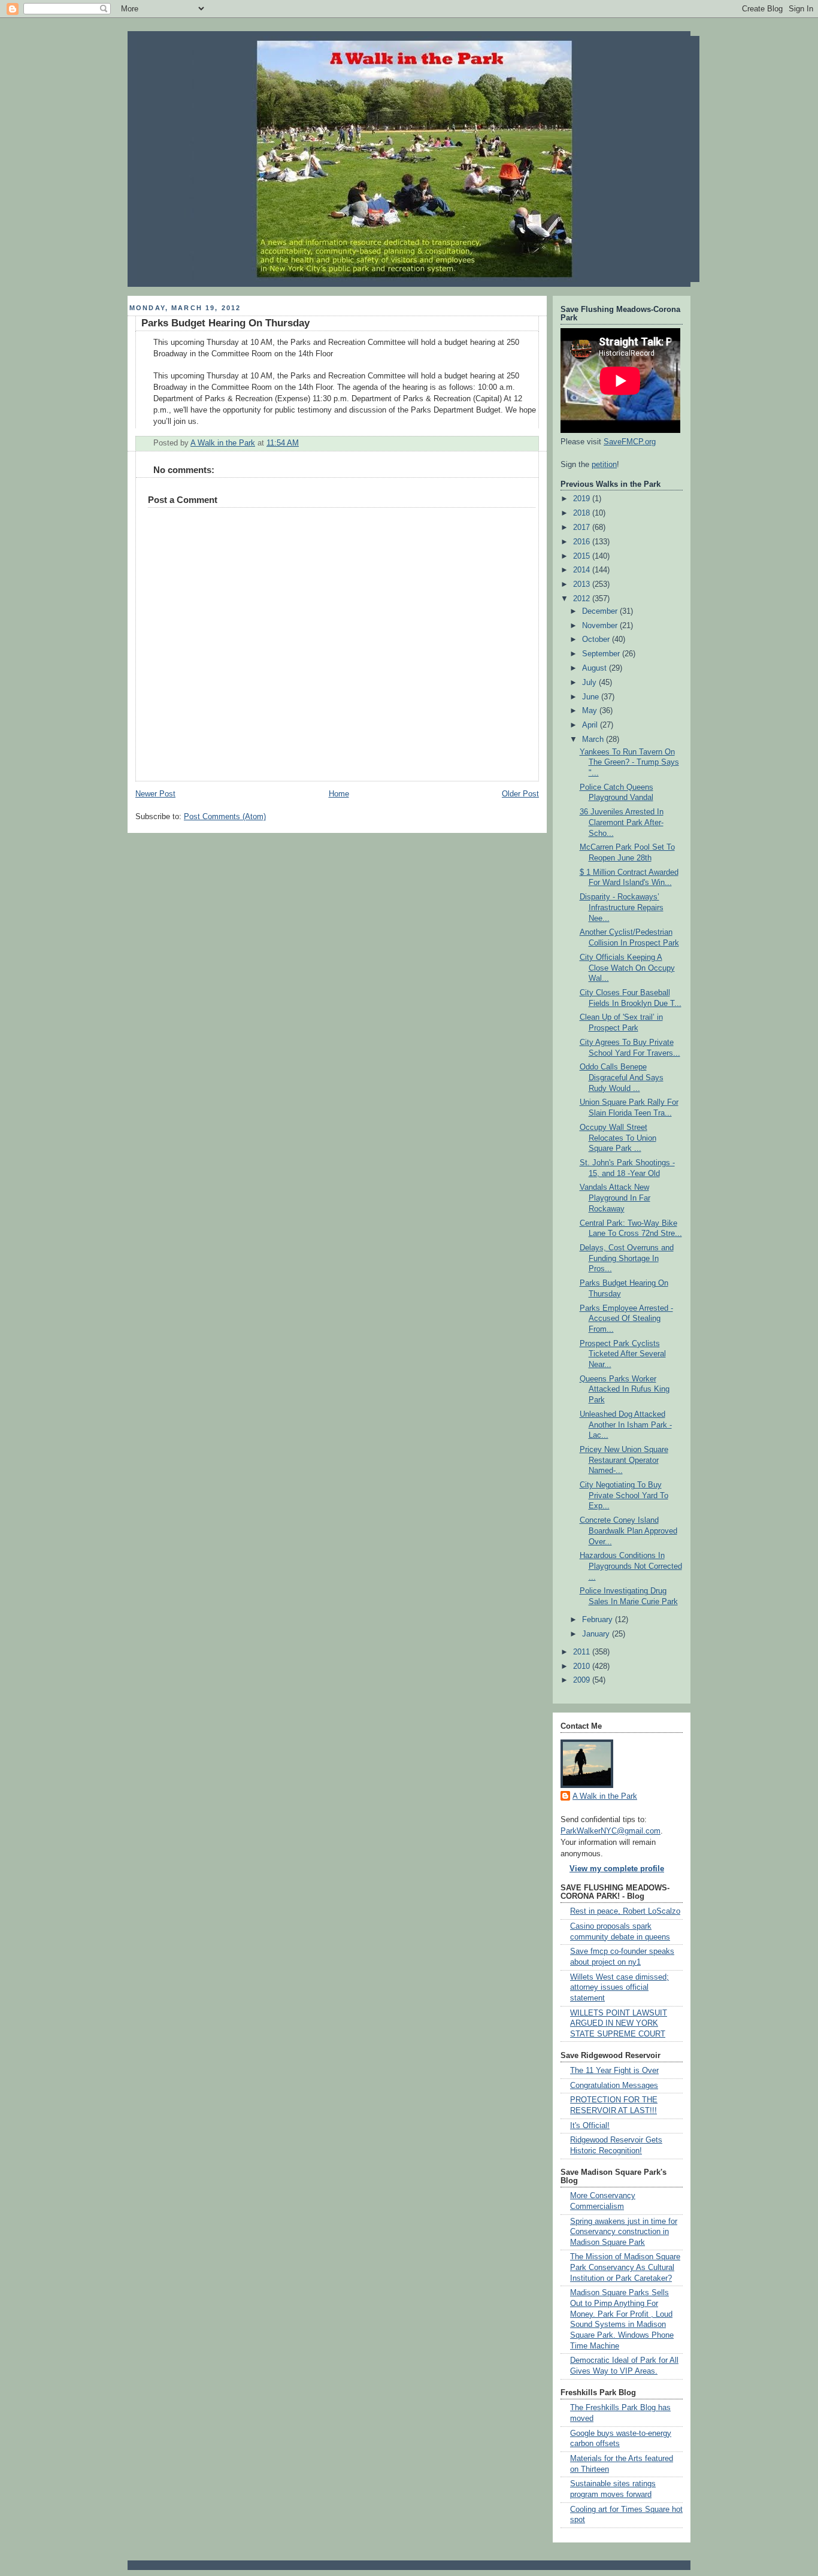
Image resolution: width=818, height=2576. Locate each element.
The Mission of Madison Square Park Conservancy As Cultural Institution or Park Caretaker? (625, 2267)
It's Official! (590, 2126)
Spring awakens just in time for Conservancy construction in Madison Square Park (624, 2232)
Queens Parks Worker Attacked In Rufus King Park (625, 1389)
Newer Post (155, 794)
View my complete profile (617, 1869)
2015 (583, 556)
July (590, 683)
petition (604, 465)
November (601, 626)
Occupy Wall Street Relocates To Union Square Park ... (618, 1138)
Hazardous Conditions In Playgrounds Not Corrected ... (631, 1566)
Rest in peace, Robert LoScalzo (625, 1911)
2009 (583, 1680)
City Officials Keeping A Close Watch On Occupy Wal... (627, 968)
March (594, 740)
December (601, 611)
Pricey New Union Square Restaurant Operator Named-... (624, 1460)
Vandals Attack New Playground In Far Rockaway (615, 1198)
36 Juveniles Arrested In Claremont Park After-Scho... (622, 822)
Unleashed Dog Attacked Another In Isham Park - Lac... (626, 1425)
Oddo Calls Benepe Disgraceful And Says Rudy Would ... (622, 1078)
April (591, 725)
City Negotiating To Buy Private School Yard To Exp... (624, 1495)
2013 (583, 584)
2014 (583, 570)
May (591, 711)
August (596, 668)
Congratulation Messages (614, 2086)
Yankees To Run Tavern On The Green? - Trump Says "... (629, 763)
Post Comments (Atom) (225, 817)
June (592, 697)
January (597, 1634)
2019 (583, 499)
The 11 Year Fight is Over (614, 2071)
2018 (583, 513)
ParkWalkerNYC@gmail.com (611, 1831)
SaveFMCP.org (630, 442)
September (602, 654)
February (599, 1620)
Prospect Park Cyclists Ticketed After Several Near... (623, 1354)
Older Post (520, 794)
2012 (583, 599)
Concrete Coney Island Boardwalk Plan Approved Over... (628, 1531)
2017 (583, 528)
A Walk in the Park (605, 1796)
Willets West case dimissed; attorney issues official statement (619, 1988)
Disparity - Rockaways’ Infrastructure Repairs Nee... (622, 907)
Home (339, 794)
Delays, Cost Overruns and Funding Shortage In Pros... (627, 1258)
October (597, 640)
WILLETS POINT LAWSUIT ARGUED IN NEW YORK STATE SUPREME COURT (619, 2024)
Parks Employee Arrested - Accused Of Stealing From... (626, 1319)
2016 (583, 542)
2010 (583, 1666)
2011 (583, 1652)
